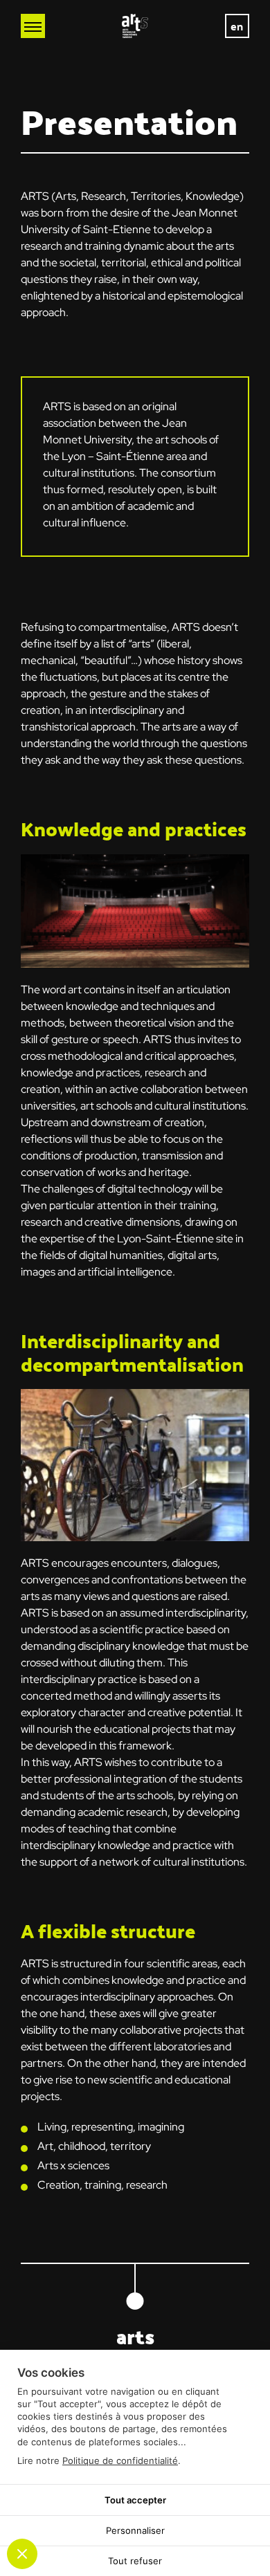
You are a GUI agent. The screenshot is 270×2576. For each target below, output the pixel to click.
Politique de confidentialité (120, 2460)
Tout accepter (135, 2500)
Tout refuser (135, 2561)
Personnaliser (135, 2530)
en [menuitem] (237, 26)
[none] (237, 26)
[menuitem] (237, 26)
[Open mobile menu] (33, 26)
